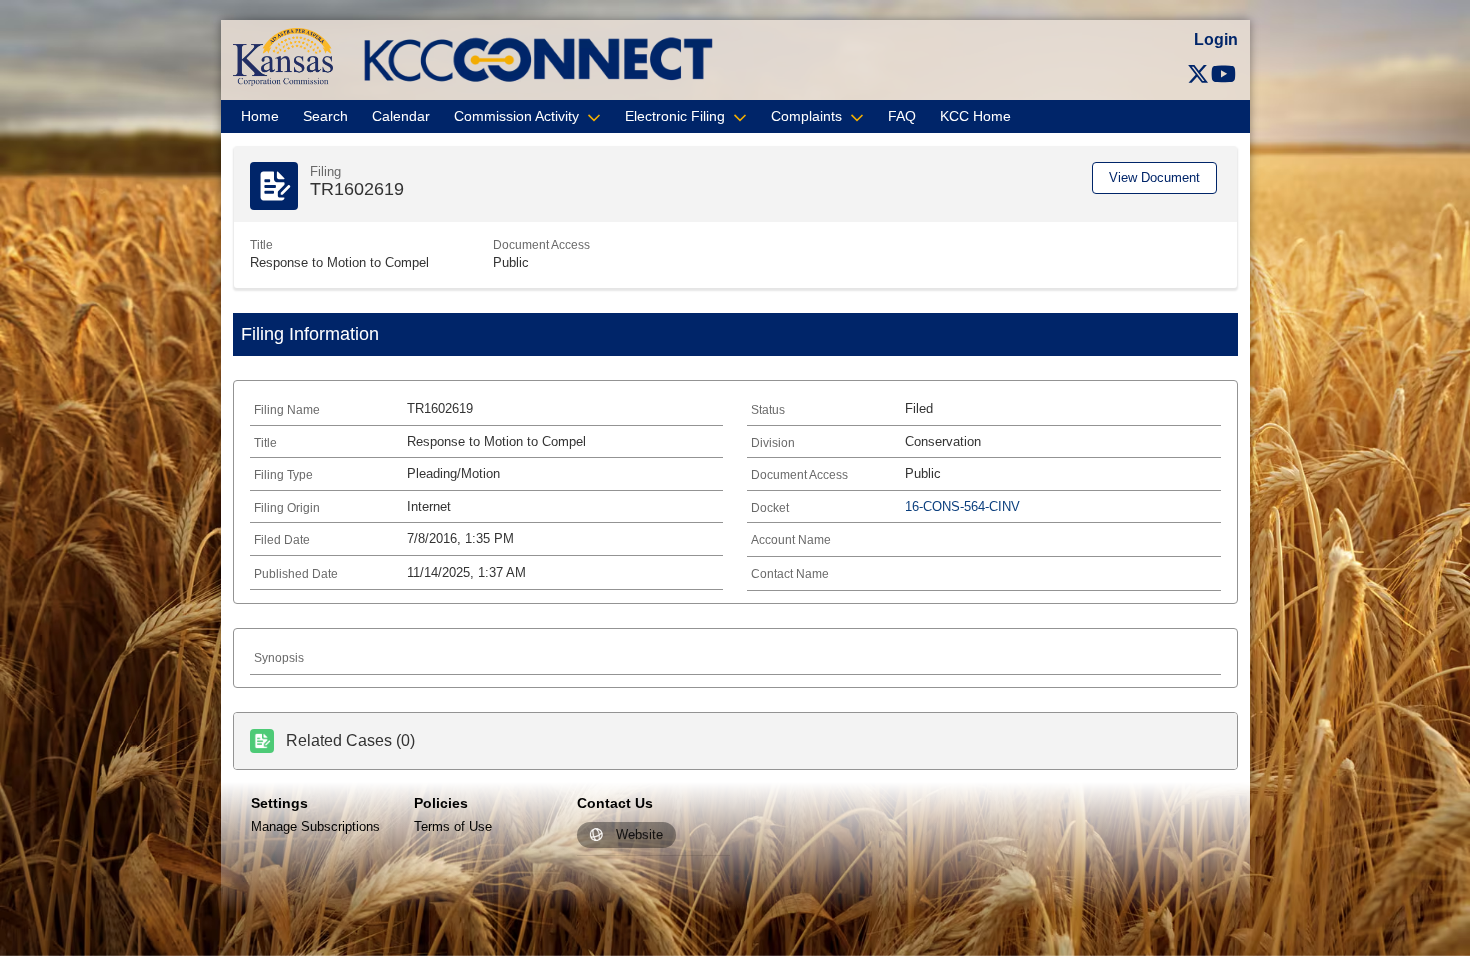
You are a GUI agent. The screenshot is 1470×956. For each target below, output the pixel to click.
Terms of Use (453, 826)
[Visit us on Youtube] (1223, 74)
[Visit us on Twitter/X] (1198, 74)
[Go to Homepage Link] (283, 55)
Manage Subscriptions (315, 826)
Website (639, 835)
